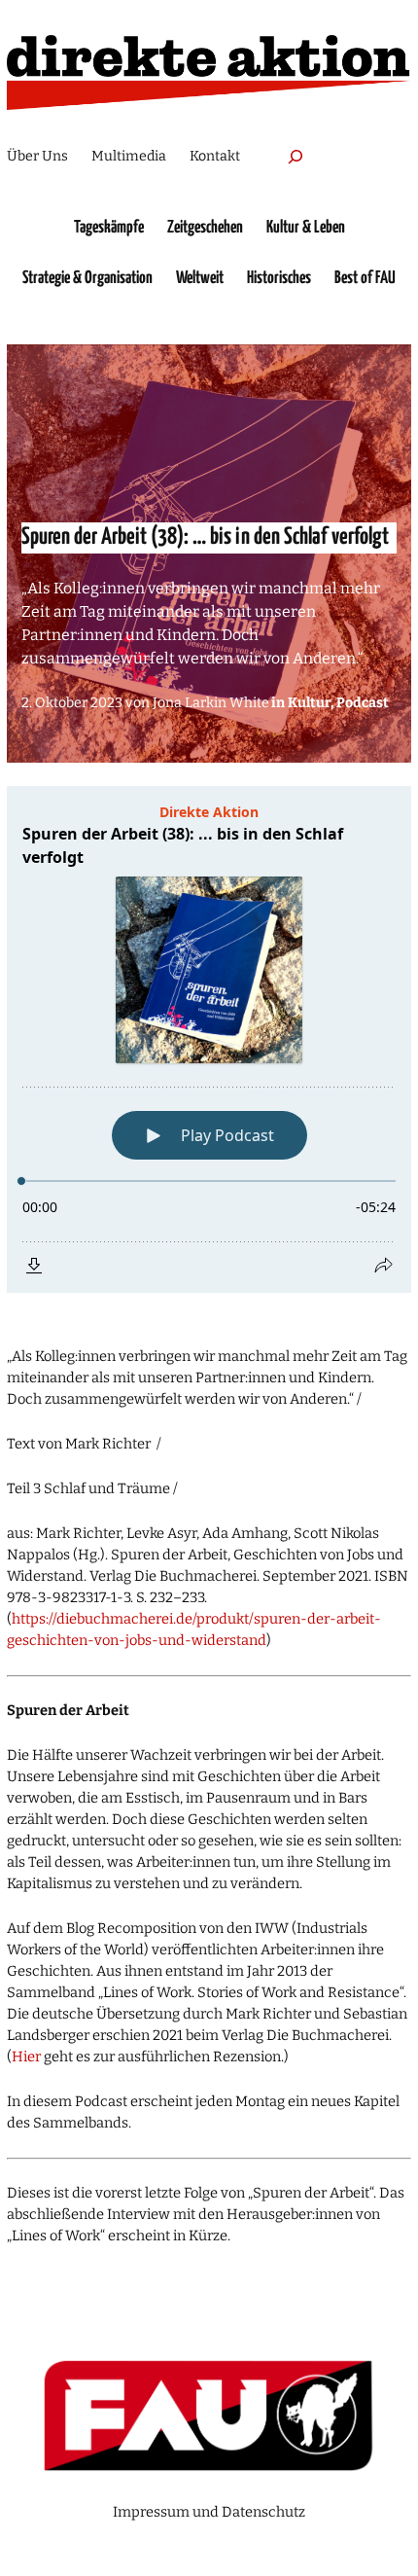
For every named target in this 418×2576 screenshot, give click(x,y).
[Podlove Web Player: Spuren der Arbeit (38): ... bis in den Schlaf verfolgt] (209, 1039)
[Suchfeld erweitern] (296, 156)
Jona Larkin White (211, 703)
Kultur (309, 703)
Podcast (363, 703)
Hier (26, 2057)
